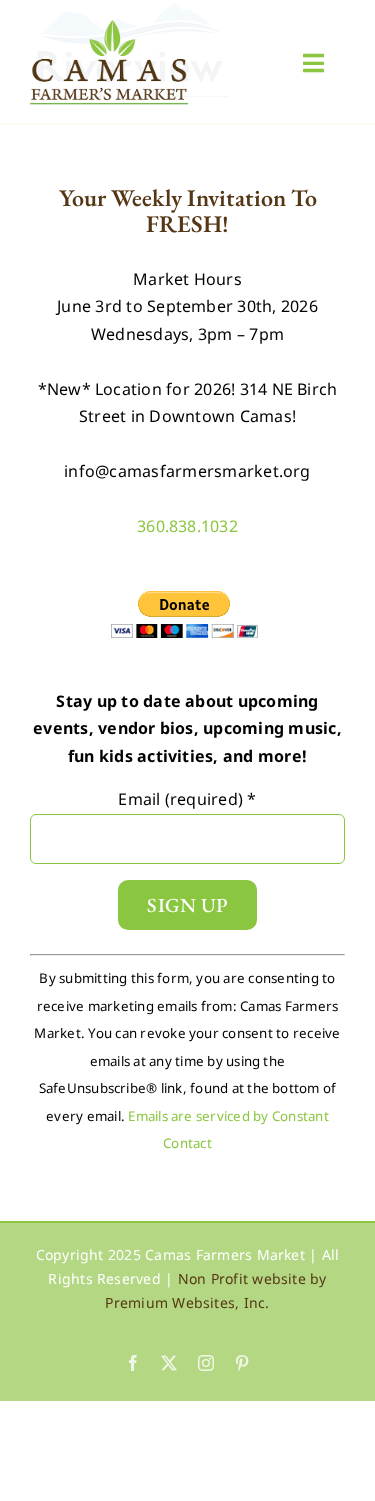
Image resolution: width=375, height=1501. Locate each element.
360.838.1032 (187, 526)
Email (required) (187, 799)
